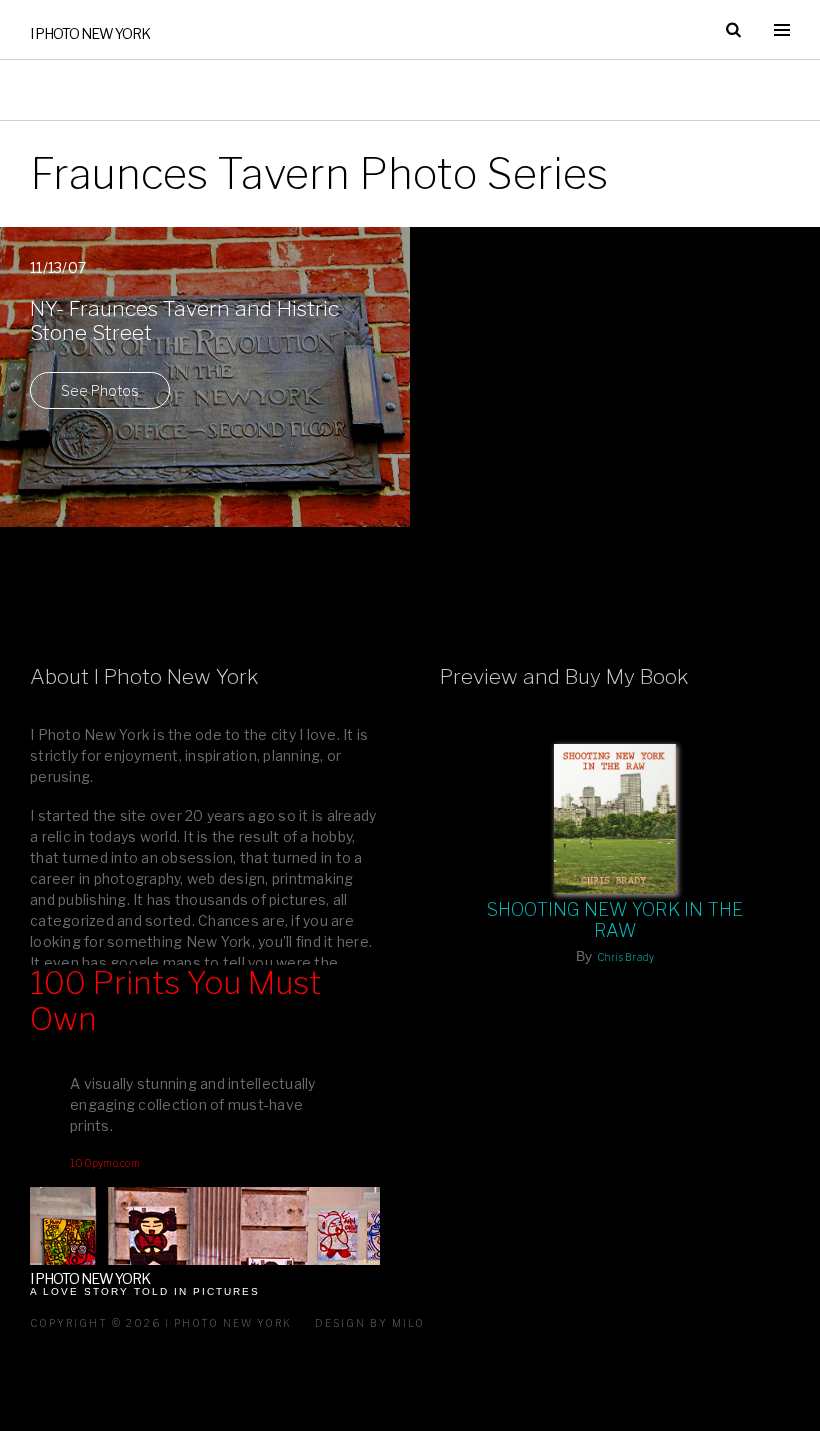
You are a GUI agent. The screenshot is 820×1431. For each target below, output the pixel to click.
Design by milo (370, 1323)
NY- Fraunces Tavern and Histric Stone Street (184, 321)
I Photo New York (90, 33)
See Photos (100, 390)
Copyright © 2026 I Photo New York (161, 1323)
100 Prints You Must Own (175, 1001)
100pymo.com (105, 1163)
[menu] (782, 30)
